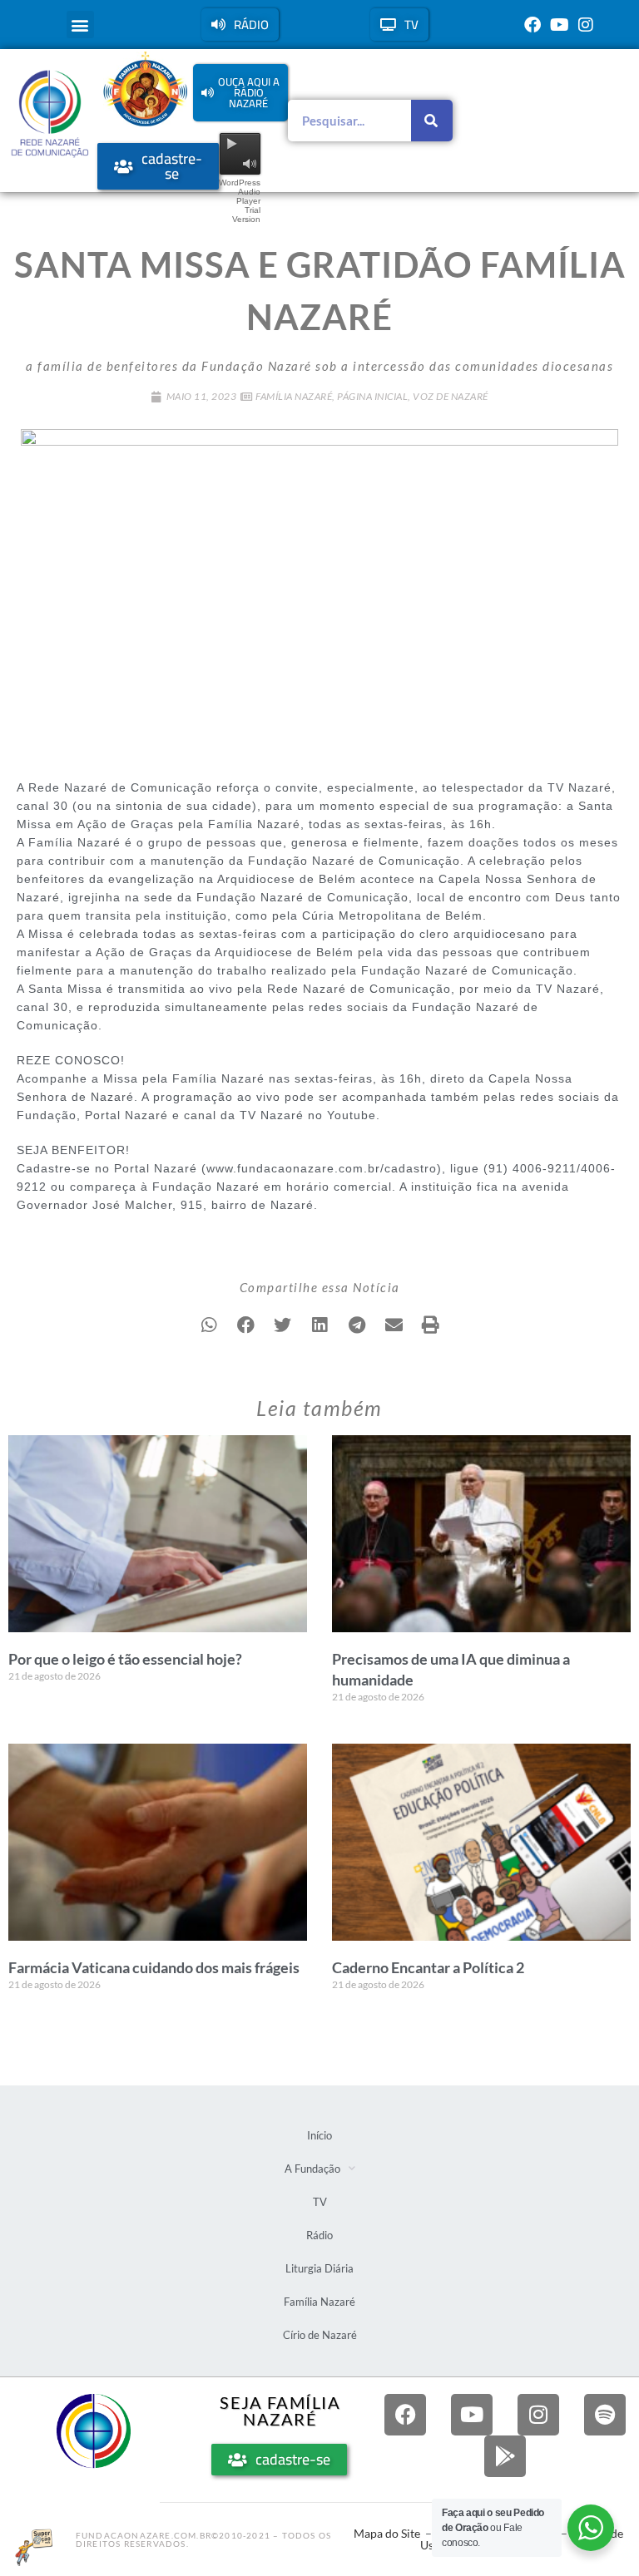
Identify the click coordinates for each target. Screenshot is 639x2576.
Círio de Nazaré (320, 2335)
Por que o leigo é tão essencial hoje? (125, 1659)
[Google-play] (505, 2456)
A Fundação (312, 2169)
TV (320, 2202)
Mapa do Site (387, 2533)
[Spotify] (605, 2415)
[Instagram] (586, 25)
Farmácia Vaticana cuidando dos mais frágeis (154, 1967)
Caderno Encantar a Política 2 (428, 1967)
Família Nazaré (294, 396)
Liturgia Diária (319, 2268)
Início (319, 2135)
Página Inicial (372, 396)
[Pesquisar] (432, 121)
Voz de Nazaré (451, 396)
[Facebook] (532, 25)
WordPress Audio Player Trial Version (240, 201)
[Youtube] (559, 25)
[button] (80, 25)
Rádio (319, 2235)
